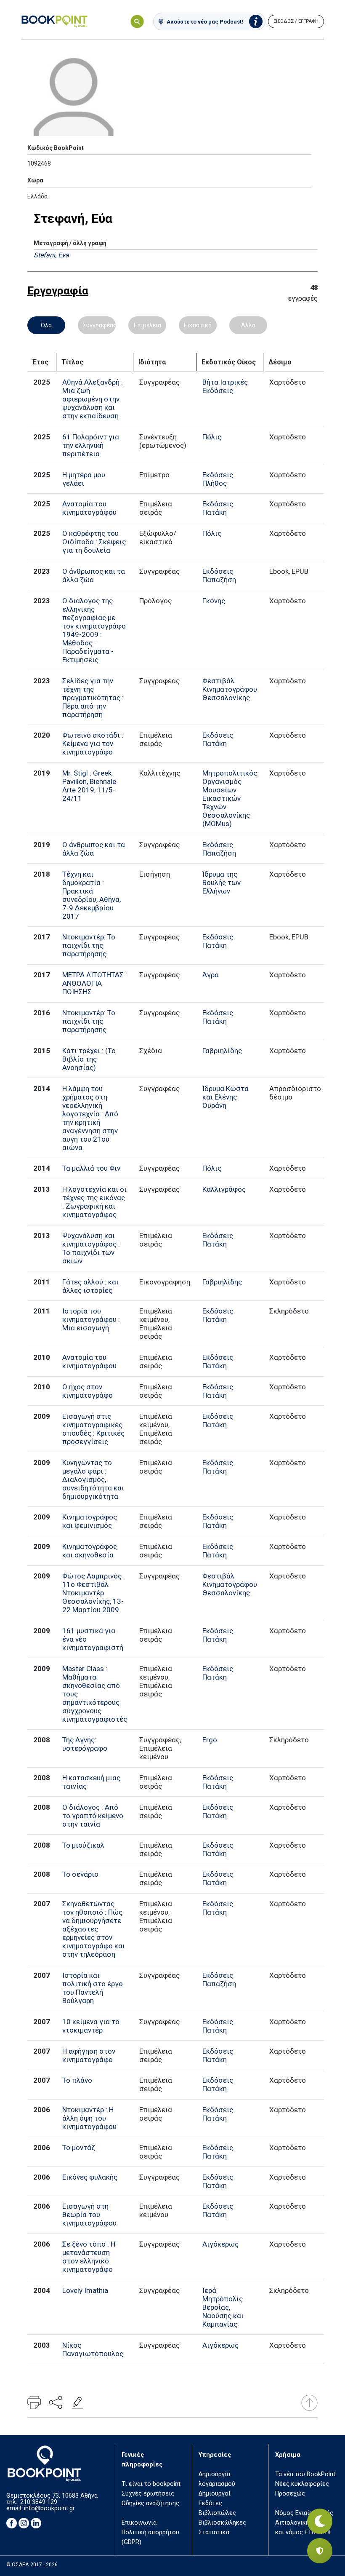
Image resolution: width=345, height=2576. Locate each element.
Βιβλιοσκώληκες (222, 2523)
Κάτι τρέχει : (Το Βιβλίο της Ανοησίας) (89, 1059)
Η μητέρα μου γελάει (84, 479)
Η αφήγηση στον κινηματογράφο (89, 2055)
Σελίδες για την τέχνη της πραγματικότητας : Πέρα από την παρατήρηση (93, 698)
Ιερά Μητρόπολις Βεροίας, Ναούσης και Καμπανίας (223, 2307)
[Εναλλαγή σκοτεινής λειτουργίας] (320, 2521)
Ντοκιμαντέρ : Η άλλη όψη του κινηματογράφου (89, 2118)
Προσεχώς (290, 2494)
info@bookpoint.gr (49, 2508)
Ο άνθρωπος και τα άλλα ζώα (94, 575)
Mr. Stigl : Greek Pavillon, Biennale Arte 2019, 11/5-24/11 (89, 786)
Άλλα (248, 325)
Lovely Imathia (85, 2290)
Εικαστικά (198, 325)
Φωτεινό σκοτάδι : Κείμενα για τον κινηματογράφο (93, 744)
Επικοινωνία (139, 2523)
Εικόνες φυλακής (90, 2177)
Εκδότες (210, 2503)
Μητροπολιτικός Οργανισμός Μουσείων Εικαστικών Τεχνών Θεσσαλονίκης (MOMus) (230, 798)
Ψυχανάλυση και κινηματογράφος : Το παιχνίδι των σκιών (91, 1248)
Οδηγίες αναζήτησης (150, 2503)
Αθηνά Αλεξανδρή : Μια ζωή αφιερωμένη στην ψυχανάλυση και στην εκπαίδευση (93, 399)
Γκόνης (214, 601)
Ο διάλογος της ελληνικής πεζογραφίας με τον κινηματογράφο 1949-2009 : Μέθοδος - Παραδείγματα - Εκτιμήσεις (94, 630)
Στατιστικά (214, 2532)
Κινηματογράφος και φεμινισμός (90, 1521)
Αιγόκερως (220, 2244)
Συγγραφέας (99, 325)
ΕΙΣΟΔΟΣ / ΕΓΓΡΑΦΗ (296, 21)
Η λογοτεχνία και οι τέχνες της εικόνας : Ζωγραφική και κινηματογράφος (94, 1202)
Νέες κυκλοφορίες (302, 2484)
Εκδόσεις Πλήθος (218, 479)
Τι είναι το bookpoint (151, 2484)
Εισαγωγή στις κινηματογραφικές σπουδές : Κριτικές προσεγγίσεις (93, 1429)
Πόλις (212, 437)
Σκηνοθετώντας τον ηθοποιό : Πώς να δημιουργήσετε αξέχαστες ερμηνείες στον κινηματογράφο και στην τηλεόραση (94, 1929)
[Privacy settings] (320, 2551)
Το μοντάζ (79, 2148)
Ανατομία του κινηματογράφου (89, 508)
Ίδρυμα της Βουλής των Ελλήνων (222, 883)
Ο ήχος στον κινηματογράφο (88, 1391)
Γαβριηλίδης (222, 1051)
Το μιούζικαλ (83, 1845)
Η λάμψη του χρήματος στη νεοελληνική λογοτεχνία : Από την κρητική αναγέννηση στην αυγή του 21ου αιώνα (90, 1118)
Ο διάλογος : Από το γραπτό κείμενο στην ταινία (93, 1816)
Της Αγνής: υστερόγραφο (85, 1744)
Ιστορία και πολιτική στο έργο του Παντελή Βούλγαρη (93, 1988)
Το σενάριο (80, 1874)
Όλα (46, 325)
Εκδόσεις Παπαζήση (219, 575)
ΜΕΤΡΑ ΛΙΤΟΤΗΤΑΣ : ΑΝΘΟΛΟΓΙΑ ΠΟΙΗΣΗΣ (95, 983)
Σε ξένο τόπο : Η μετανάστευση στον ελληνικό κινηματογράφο (89, 2257)
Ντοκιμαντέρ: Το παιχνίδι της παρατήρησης (89, 945)
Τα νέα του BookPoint (305, 2474)
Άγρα (211, 975)
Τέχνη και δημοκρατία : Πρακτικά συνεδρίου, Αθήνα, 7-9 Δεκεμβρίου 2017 (92, 895)
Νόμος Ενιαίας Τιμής (304, 2513)
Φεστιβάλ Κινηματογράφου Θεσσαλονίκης (230, 689)
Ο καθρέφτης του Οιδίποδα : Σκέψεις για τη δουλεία (94, 542)
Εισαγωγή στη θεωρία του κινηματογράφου (89, 2215)
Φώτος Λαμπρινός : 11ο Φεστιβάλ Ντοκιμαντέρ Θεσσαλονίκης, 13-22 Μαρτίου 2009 (94, 1593)
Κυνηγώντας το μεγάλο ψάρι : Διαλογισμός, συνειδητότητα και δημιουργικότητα (93, 1479)
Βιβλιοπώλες (217, 2513)
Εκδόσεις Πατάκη (218, 508)
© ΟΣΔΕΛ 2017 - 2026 (32, 2565)
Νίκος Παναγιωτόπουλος (93, 2349)
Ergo (210, 1740)
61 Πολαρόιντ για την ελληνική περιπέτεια (91, 445)
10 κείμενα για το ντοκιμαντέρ (91, 2026)
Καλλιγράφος (224, 1189)
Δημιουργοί (215, 2494)
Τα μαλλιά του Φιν (91, 1168)
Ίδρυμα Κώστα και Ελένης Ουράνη (226, 1097)
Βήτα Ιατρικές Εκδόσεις (225, 386)
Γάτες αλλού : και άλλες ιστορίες (90, 1286)
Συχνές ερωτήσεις (148, 2494)
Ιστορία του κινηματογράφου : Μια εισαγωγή (91, 1319)
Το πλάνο (77, 2080)
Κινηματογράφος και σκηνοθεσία (90, 1551)
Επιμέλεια (147, 325)
